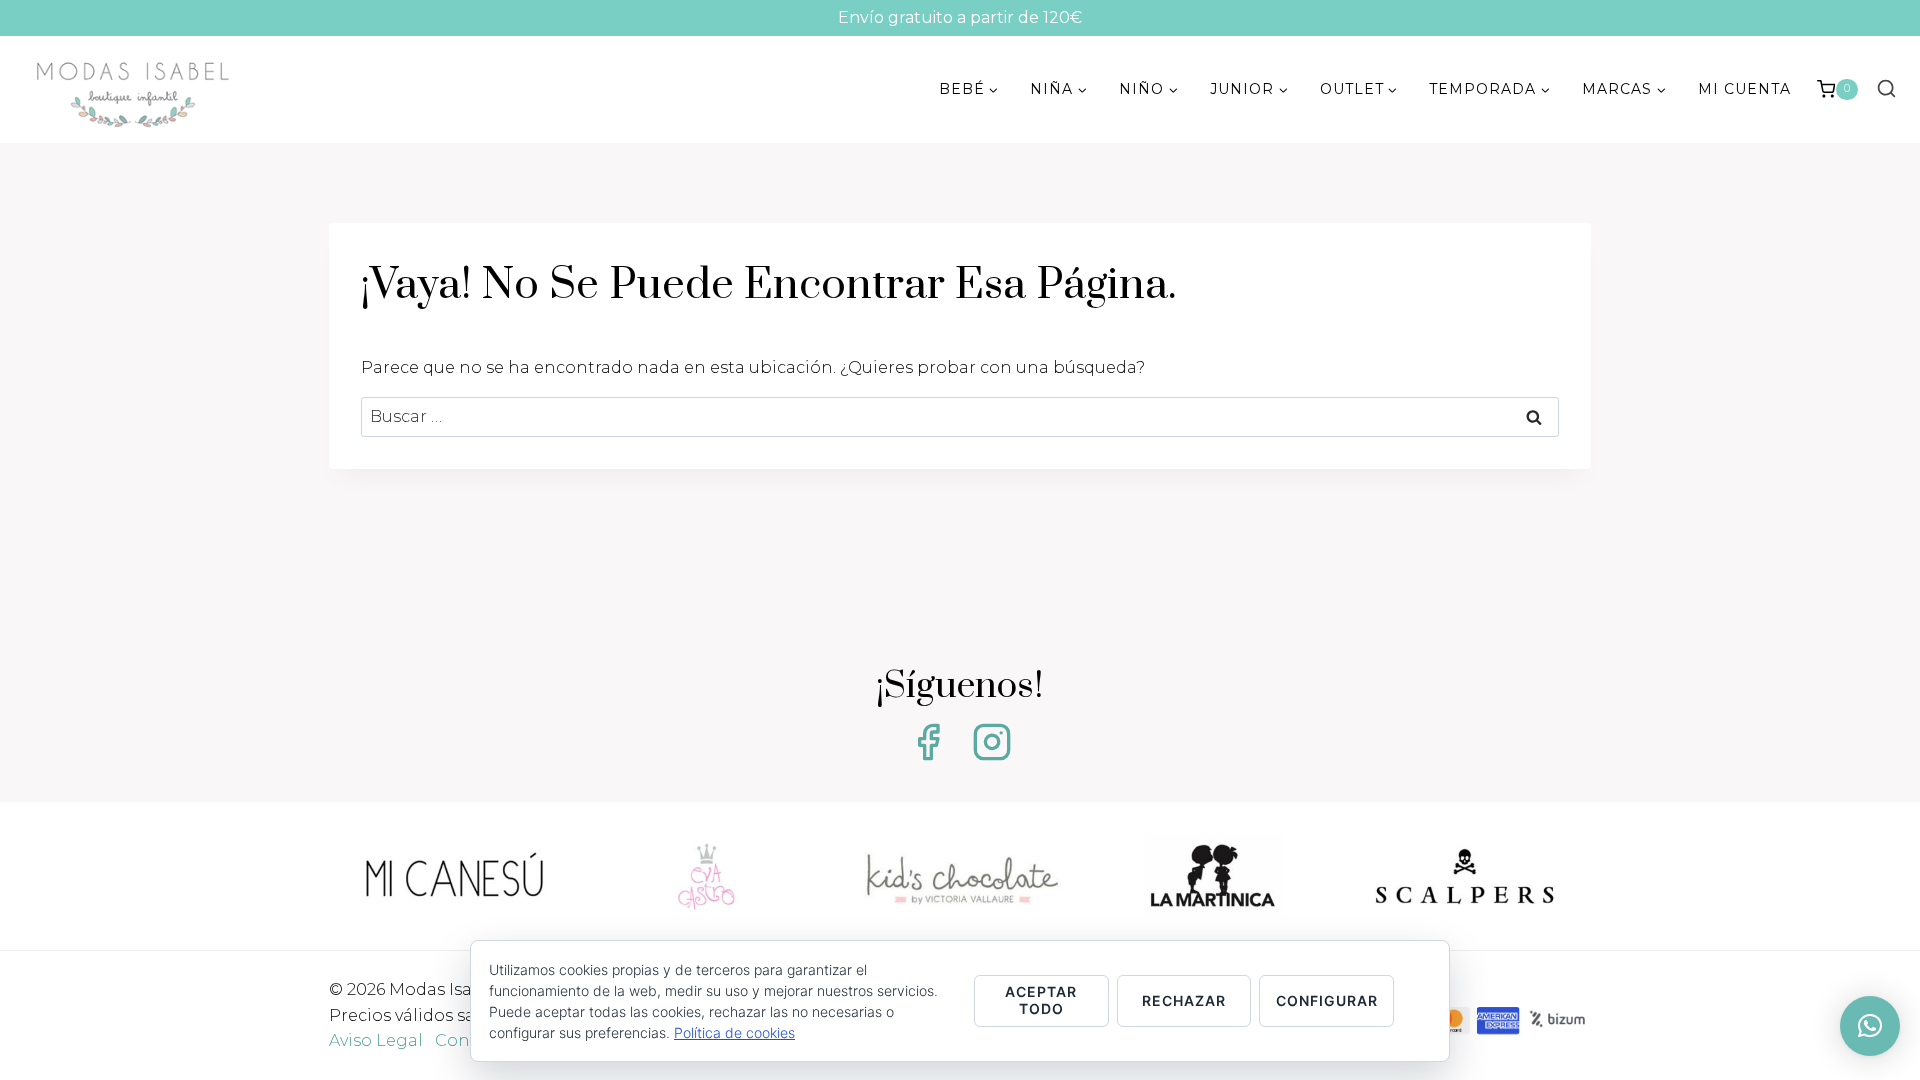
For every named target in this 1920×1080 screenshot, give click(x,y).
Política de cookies (734, 1032)
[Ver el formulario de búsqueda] (1886, 89)
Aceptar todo (1041, 1000)
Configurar (1327, 1000)
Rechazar (1184, 1000)
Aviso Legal (376, 1040)
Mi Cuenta (1744, 89)
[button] (1870, 1026)
